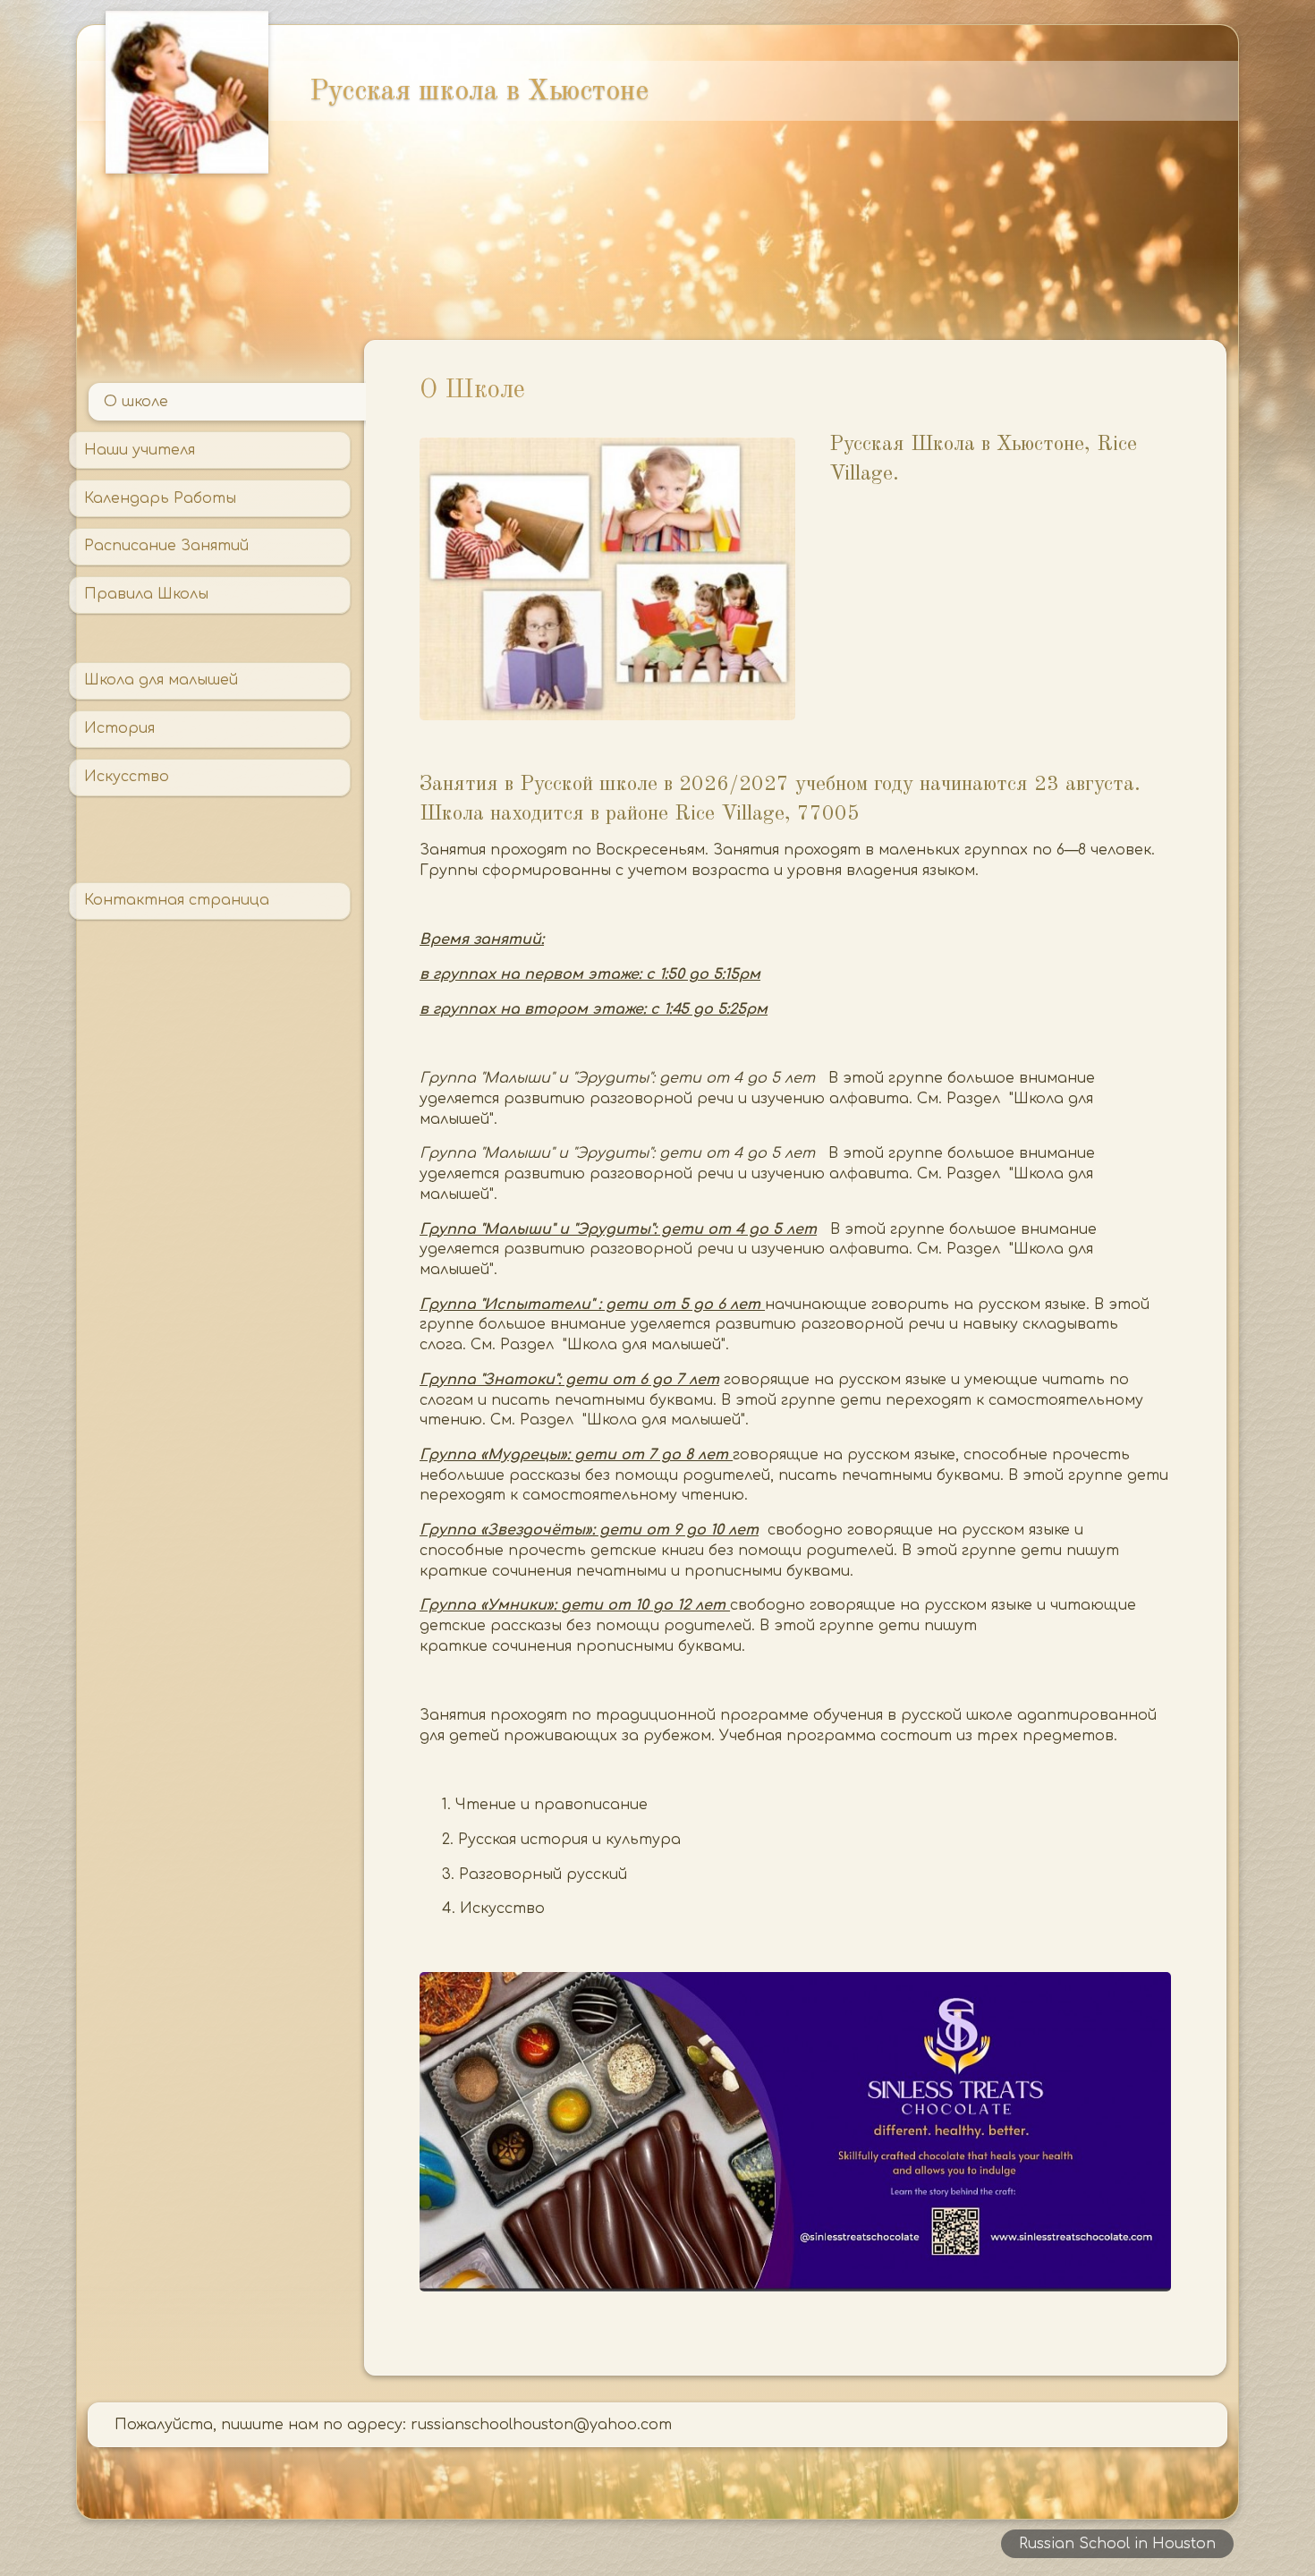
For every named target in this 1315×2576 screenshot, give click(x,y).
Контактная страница (177, 900)
